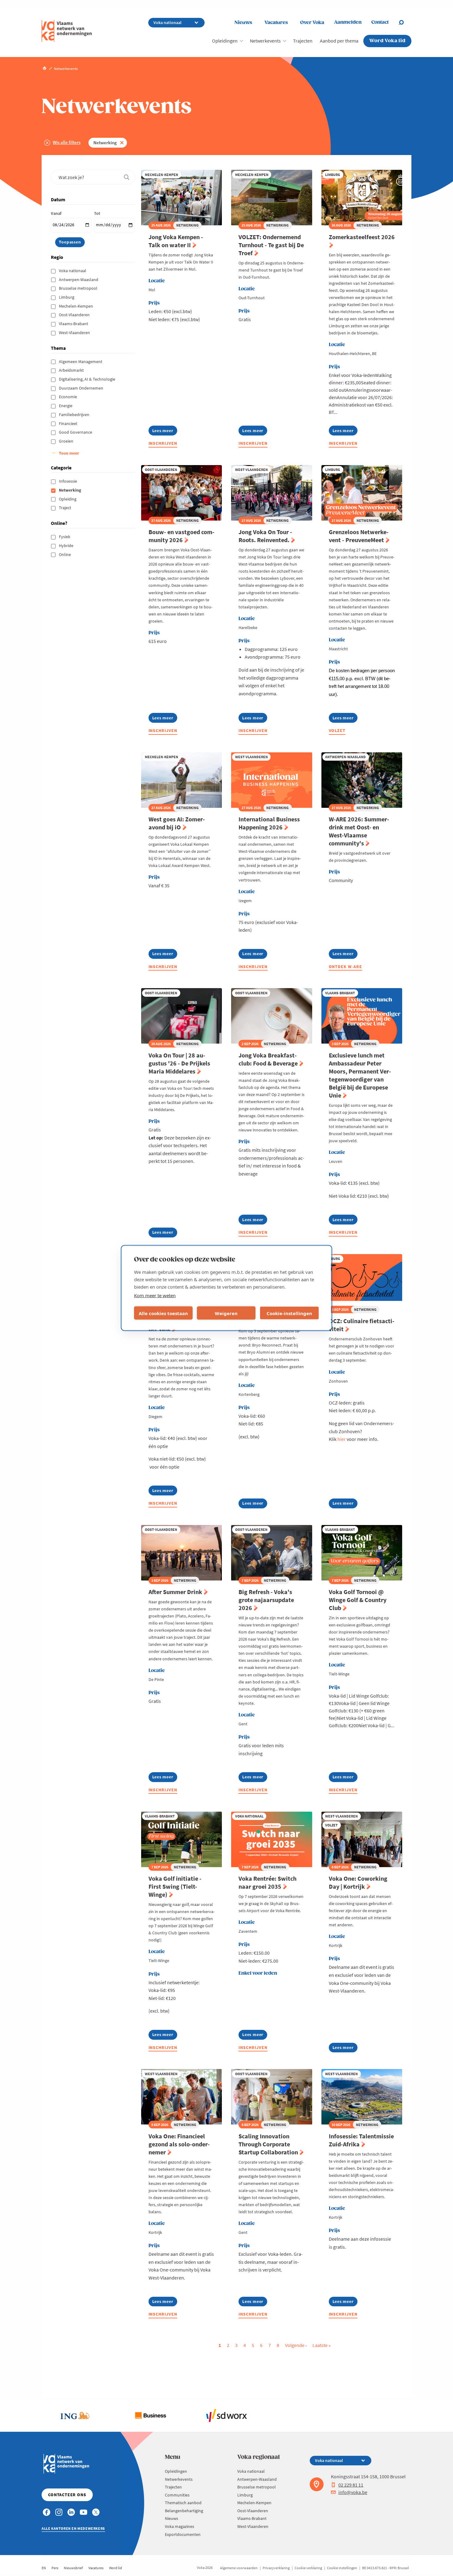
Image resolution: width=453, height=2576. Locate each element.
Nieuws (243, 23)
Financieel (69, 423)
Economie (68, 397)
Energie (66, 406)
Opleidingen (225, 41)
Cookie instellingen (342, 2568)
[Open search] (405, 22)
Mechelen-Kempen (76, 306)
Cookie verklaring (308, 2568)
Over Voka (312, 23)
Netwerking (105, 143)
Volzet (337, 730)
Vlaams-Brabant (74, 324)
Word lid (116, 2568)
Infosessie (68, 481)
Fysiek (65, 537)
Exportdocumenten (183, 2534)
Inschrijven (163, 443)
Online (65, 554)
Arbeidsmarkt (72, 370)
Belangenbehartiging (184, 2511)
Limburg (67, 297)
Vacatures (276, 23)
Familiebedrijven (75, 415)
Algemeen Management (81, 362)
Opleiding (68, 499)
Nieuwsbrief (73, 2568)
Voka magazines (180, 2526)
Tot (97, 213)
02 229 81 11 (351, 2485)
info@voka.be (353, 2492)
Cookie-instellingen (289, 1313)
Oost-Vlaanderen (75, 315)
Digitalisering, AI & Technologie (88, 379)
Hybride (67, 546)
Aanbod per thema (339, 41)
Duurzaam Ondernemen (82, 388)
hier (342, 1439)
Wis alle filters (67, 142)
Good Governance (76, 432)
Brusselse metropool (79, 288)
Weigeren (226, 1313)
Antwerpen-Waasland (79, 280)
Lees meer (163, 432)
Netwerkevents (265, 41)
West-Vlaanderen (75, 333)
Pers (55, 2568)
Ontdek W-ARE (346, 967)
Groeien (67, 441)
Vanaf (56, 213)
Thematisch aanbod (183, 2503)
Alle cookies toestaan (163, 1313)
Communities (177, 2495)
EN (44, 2568)
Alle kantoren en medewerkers (73, 2528)
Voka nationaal (73, 271)
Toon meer (69, 453)
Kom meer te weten (155, 1295)
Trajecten (303, 41)
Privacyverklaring (276, 2568)
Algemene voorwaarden (239, 2568)
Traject (65, 508)
